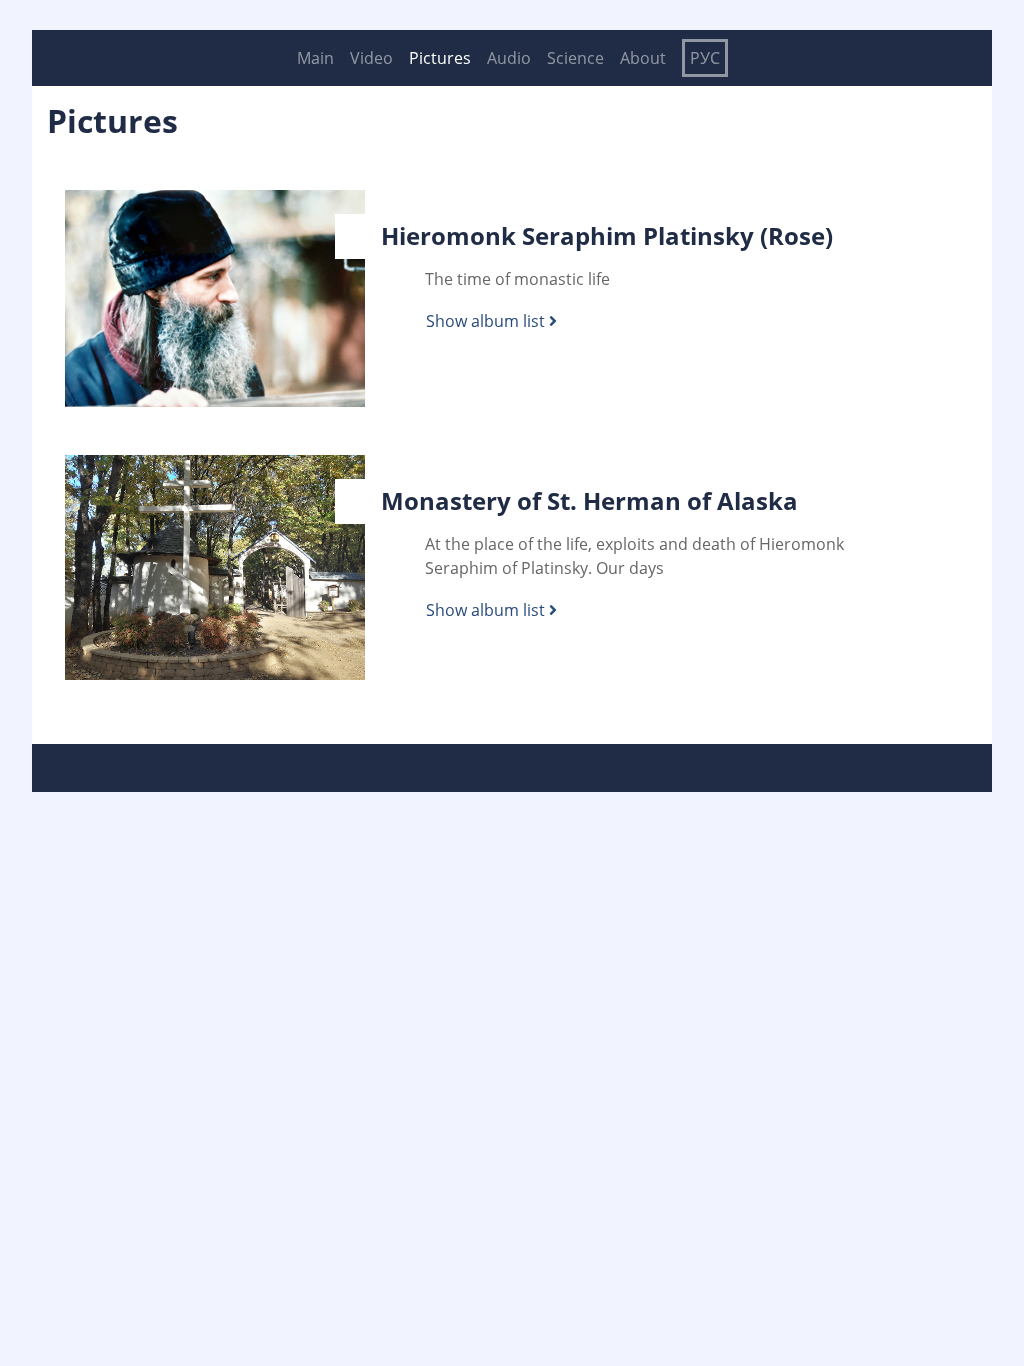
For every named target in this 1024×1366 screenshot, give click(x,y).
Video (371, 58)
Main (315, 58)
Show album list (487, 321)
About (643, 58)
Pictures (440, 58)
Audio (509, 58)
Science (575, 58)
